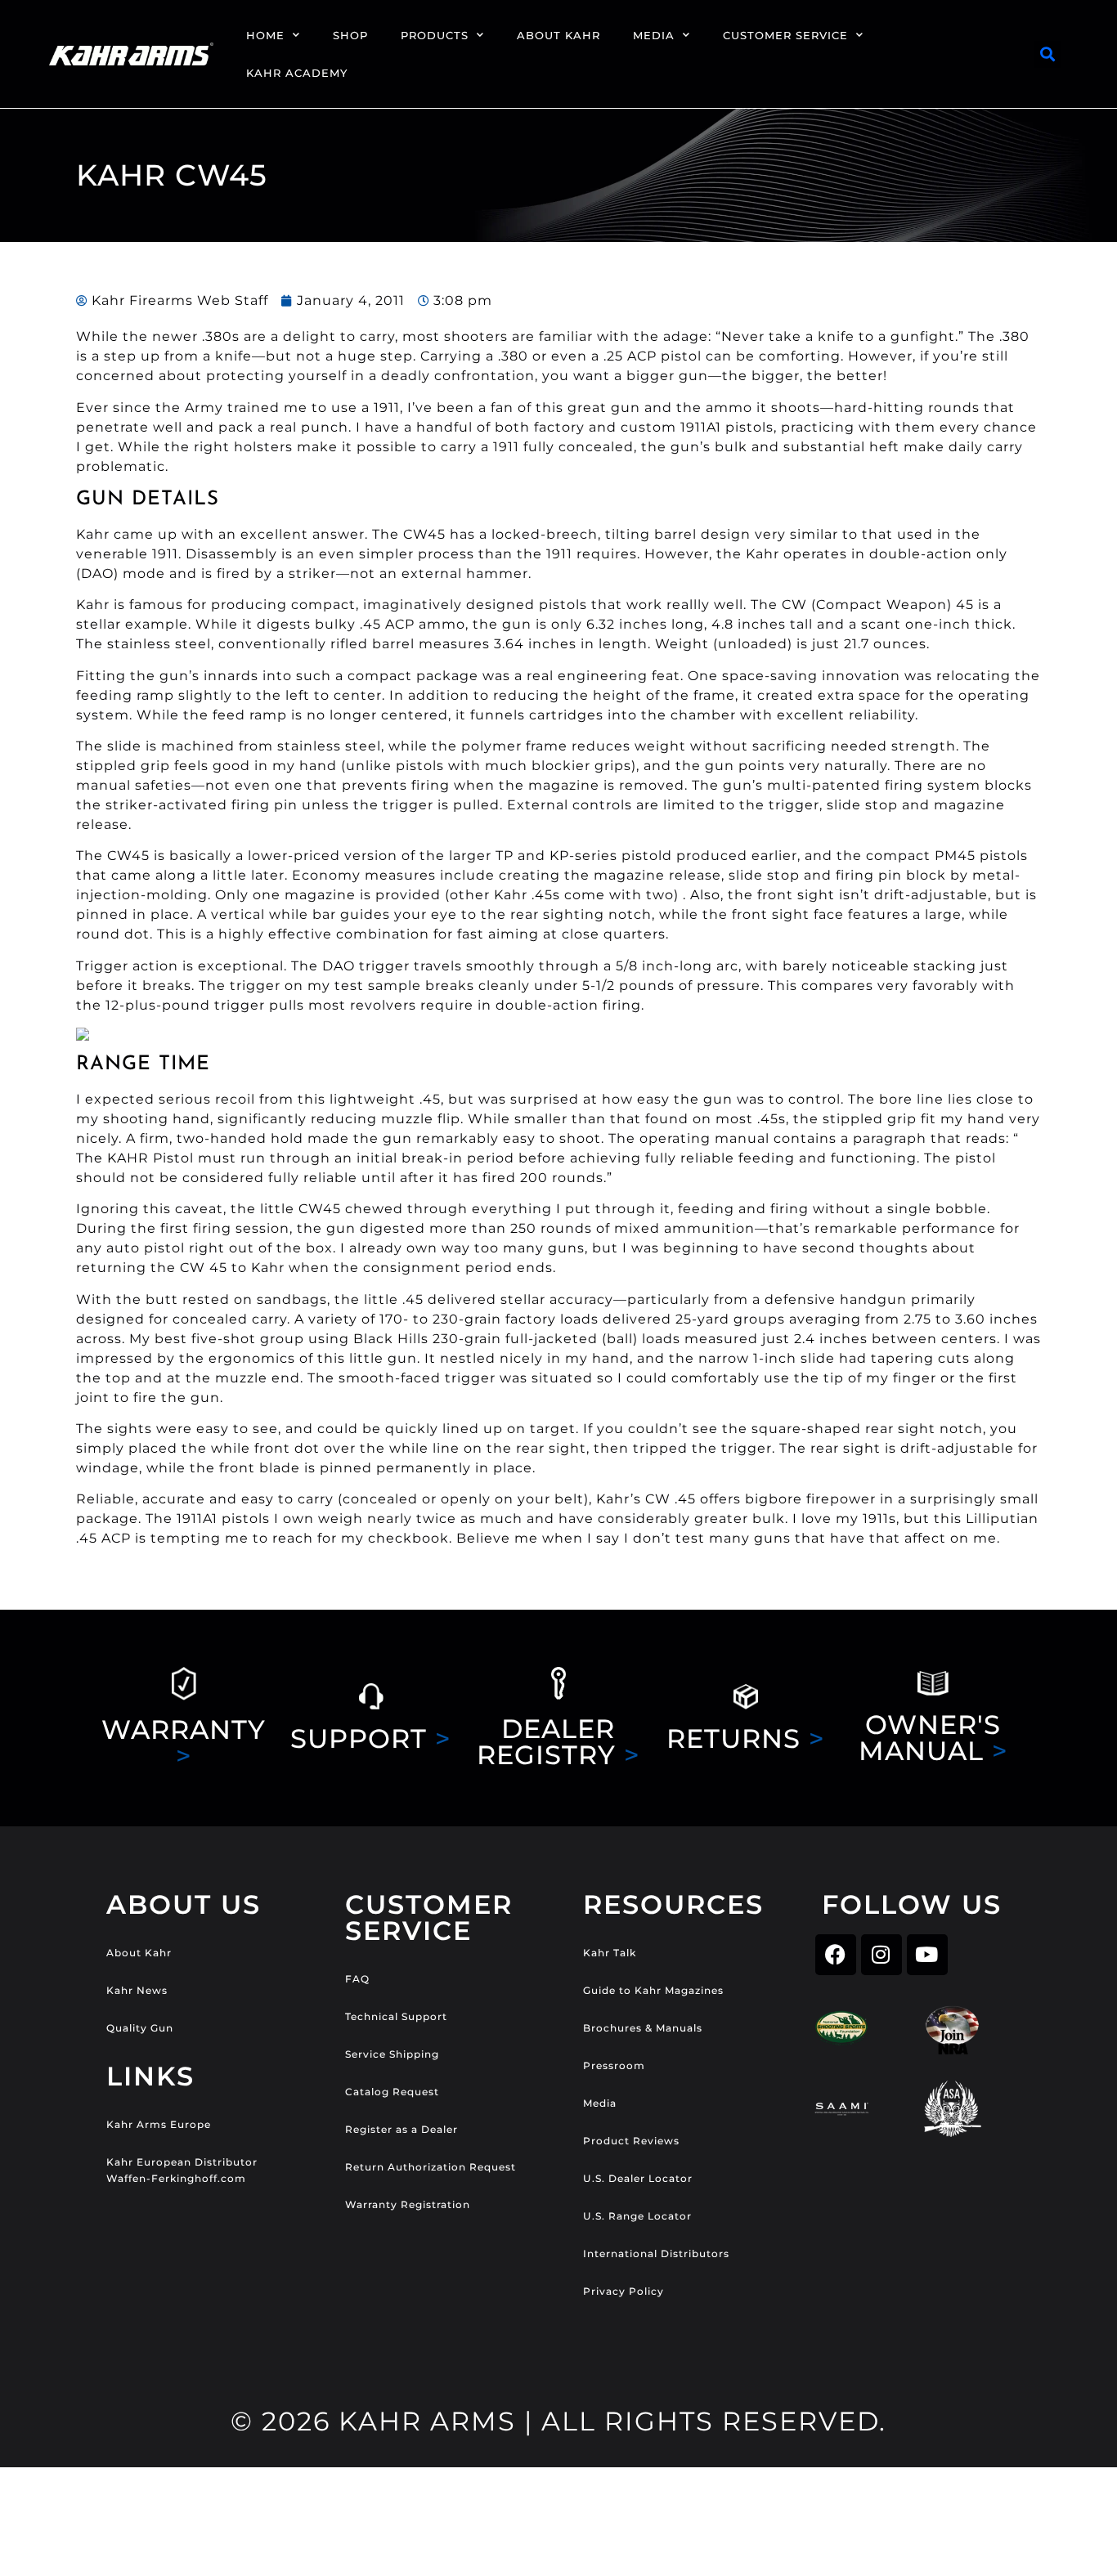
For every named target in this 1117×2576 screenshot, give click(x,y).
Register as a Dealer (401, 2129)
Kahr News (137, 1990)
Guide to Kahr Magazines (653, 1990)
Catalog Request (392, 2092)
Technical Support (396, 2016)
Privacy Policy (624, 2291)
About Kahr (139, 1953)
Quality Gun (140, 2028)
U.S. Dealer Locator (638, 2178)
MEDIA (654, 35)
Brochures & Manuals (643, 2028)
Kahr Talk (610, 1953)
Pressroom (614, 2065)
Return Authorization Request (431, 2167)
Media (600, 2103)
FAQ (357, 1979)
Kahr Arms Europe (159, 2124)
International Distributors (656, 2253)
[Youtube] (927, 1955)
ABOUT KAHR (558, 35)
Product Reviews (631, 2141)
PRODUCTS (435, 35)
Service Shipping (392, 2054)
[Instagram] (881, 1955)
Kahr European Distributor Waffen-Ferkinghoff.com (182, 2170)
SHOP (350, 35)
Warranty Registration (408, 2204)
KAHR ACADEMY (297, 73)
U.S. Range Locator (637, 2216)
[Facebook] (836, 1955)
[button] (1048, 54)
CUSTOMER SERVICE (785, 35)
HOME (265, 35)
